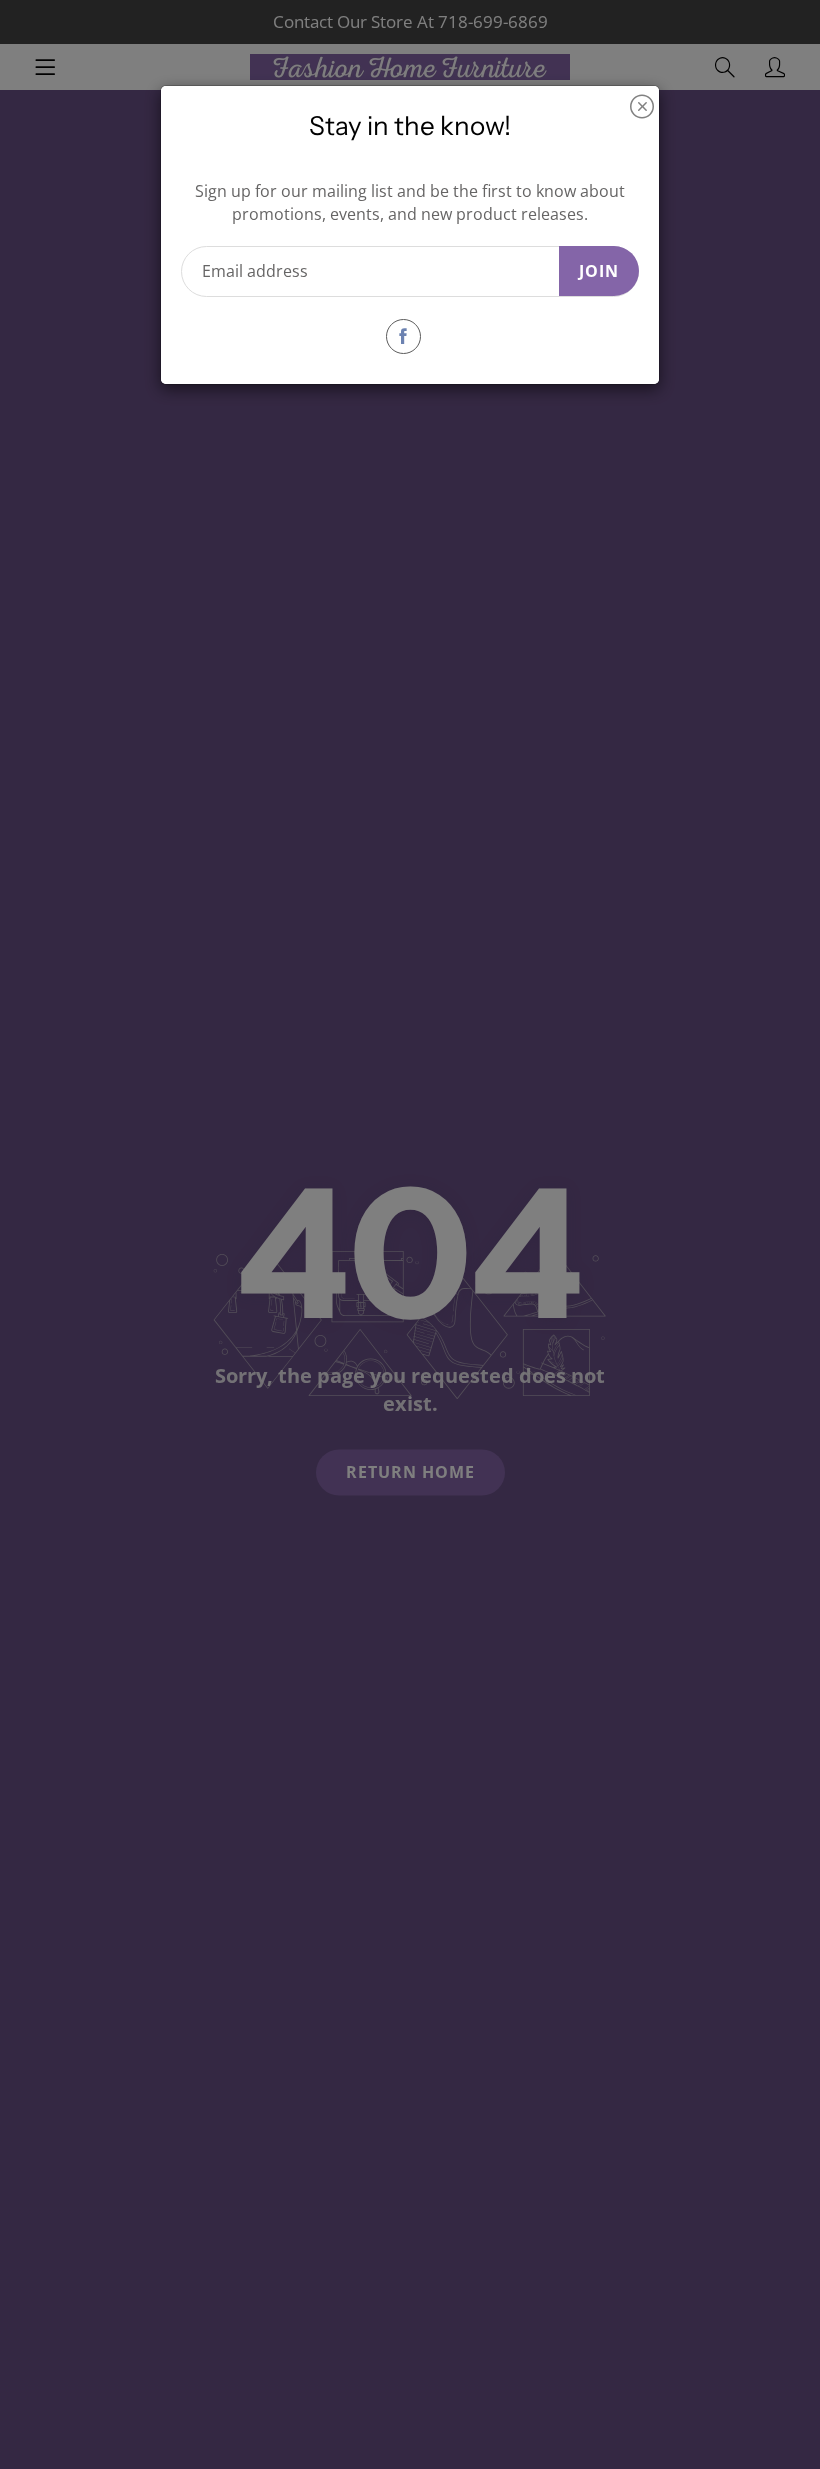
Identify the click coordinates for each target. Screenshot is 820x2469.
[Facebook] (403, 336)
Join (599, 271)
